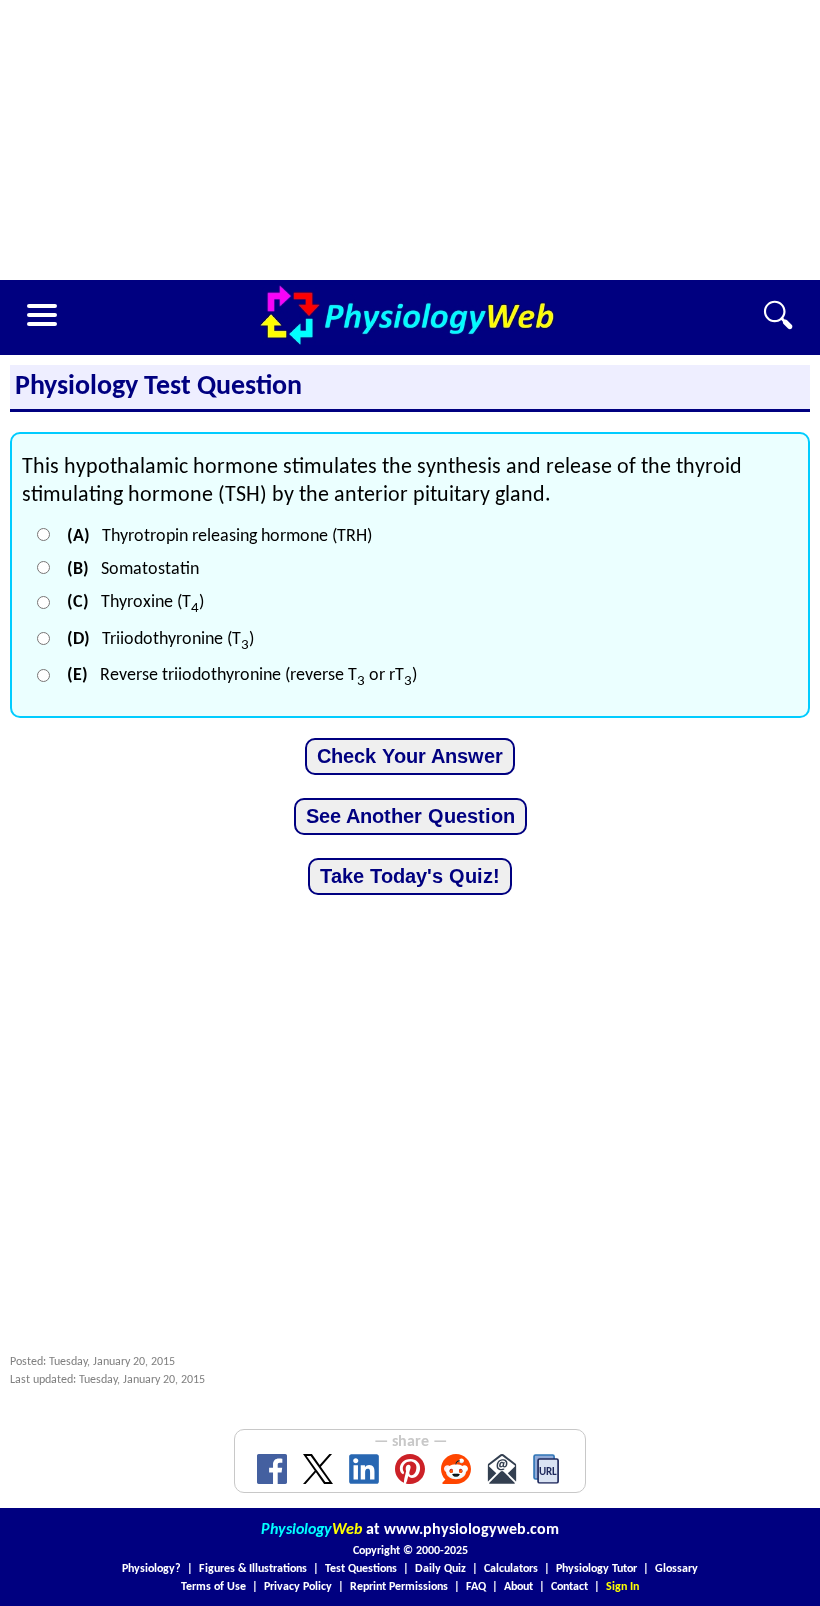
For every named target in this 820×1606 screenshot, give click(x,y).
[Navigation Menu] (42, 315)
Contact (569, 1587)
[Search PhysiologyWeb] (778, 315)
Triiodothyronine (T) (160, 639)
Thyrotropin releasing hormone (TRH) (219, 536)
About (518, 1587)
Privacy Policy (298, 1587)
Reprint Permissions (399, 1587)
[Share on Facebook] (272, 1469)
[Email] (502, 1469)
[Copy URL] (548, 1469)
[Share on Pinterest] (410, 1469)
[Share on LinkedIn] (364, 1469)
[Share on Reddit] (456, 1469)
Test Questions (361, 1569)
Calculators (511, 1569)
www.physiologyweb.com (471, 1530)
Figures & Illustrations (253, 1569)
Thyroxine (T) (135, 602)
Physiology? (151, 1569)
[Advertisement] (410, 140)
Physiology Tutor (596, 1569)
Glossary (676, 1569)
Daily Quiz (440, 1569)
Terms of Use (213, 1587)
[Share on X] (318, 1469)
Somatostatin (133, 569)
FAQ (476, 1587)
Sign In (622, 1587)
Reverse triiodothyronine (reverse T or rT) (242, 675)
